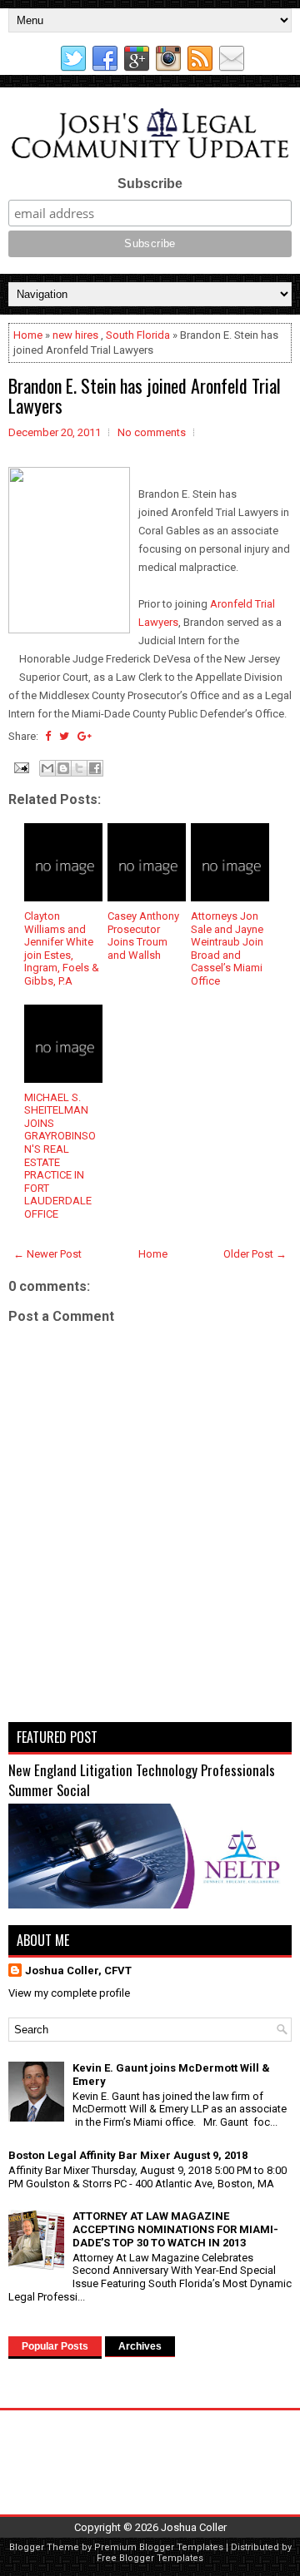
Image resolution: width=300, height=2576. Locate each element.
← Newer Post (47, 1254)
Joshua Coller (194, 2527)
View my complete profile (69, 1993)
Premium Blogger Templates (159, 2547)
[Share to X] (79, 768)
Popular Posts (55, 2346)
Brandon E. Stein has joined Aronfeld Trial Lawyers (145, 395)
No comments (152, 432)
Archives (140, 2346)
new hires (75, 335)
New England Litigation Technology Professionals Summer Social (142, 1780)
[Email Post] (20, 767)
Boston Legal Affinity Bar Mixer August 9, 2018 (128, 2155)
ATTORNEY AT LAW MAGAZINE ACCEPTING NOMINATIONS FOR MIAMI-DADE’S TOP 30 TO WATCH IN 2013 (175, 2229)
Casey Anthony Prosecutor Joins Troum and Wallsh (143, 936)
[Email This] (47, 768)
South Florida (138, 335)
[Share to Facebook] (95, 768)
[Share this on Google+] (85, 736)
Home (28, 335)
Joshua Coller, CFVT (78, 1970)
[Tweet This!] (64, 736)
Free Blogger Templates (150, 2558)
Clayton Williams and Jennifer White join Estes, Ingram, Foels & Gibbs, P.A (62, 948)
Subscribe (150, 184)
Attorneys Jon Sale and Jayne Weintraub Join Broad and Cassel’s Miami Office (227, 948)
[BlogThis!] (63, 768)
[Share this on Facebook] (48, 736)
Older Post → (255, 1254)
